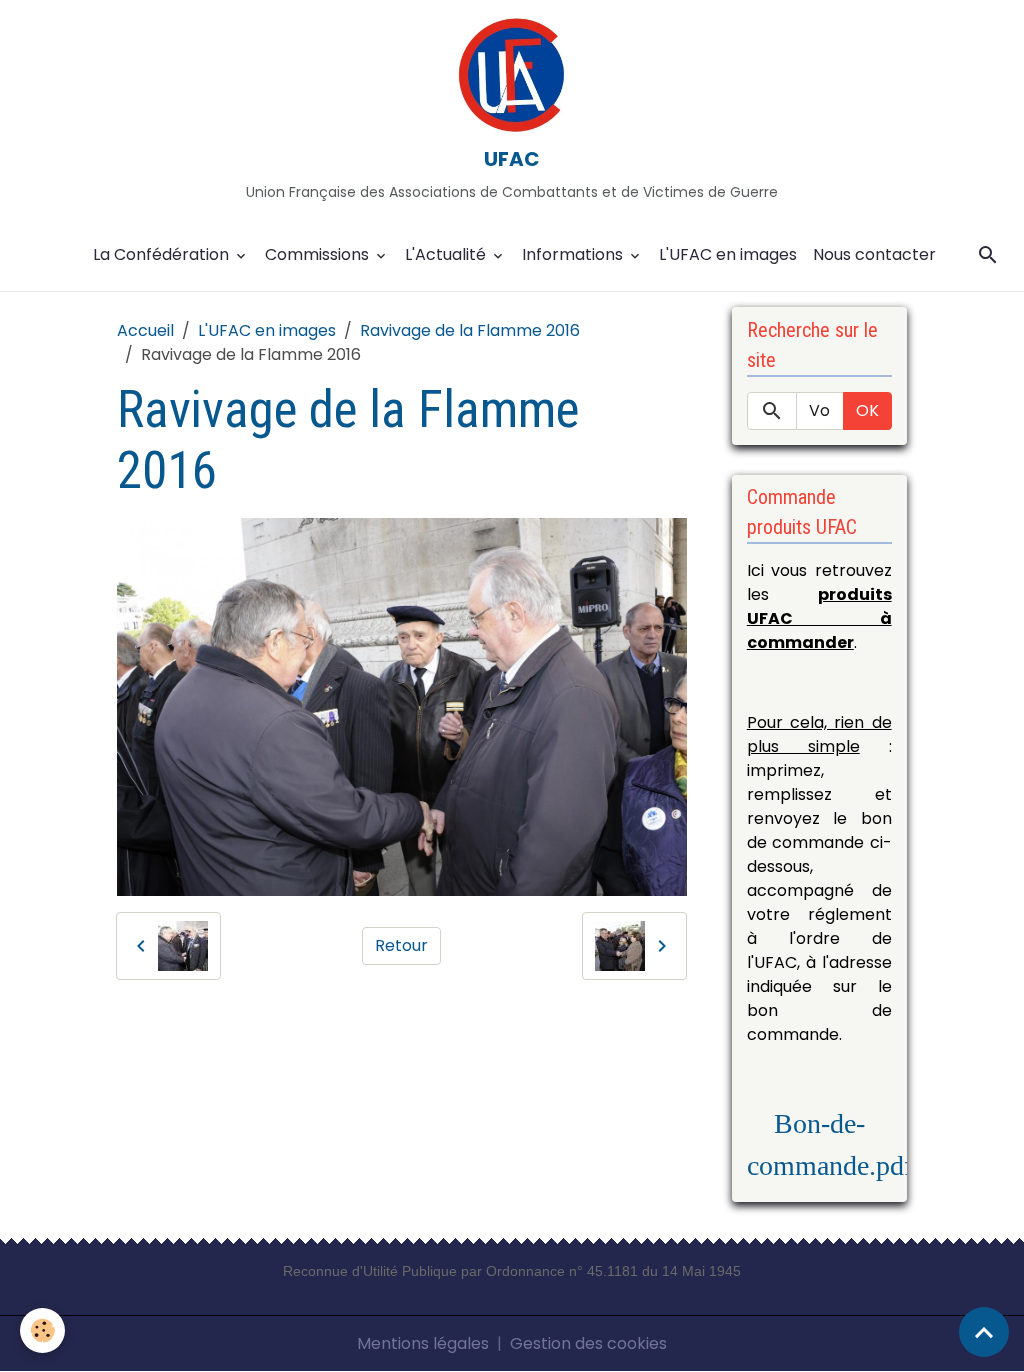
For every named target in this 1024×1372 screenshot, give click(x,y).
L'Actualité (447, 254)
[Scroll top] (984, 1332)
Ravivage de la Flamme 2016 (470, 330)
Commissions (319, 254)
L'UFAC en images (728, 254)
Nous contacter (874, 254)
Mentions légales (423, 1343)
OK (867, 410)
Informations (574, 254)
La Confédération (163, 254)
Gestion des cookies (588, 1343)
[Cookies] (42, 1330)
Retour (401, 945)
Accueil (145, 330)
